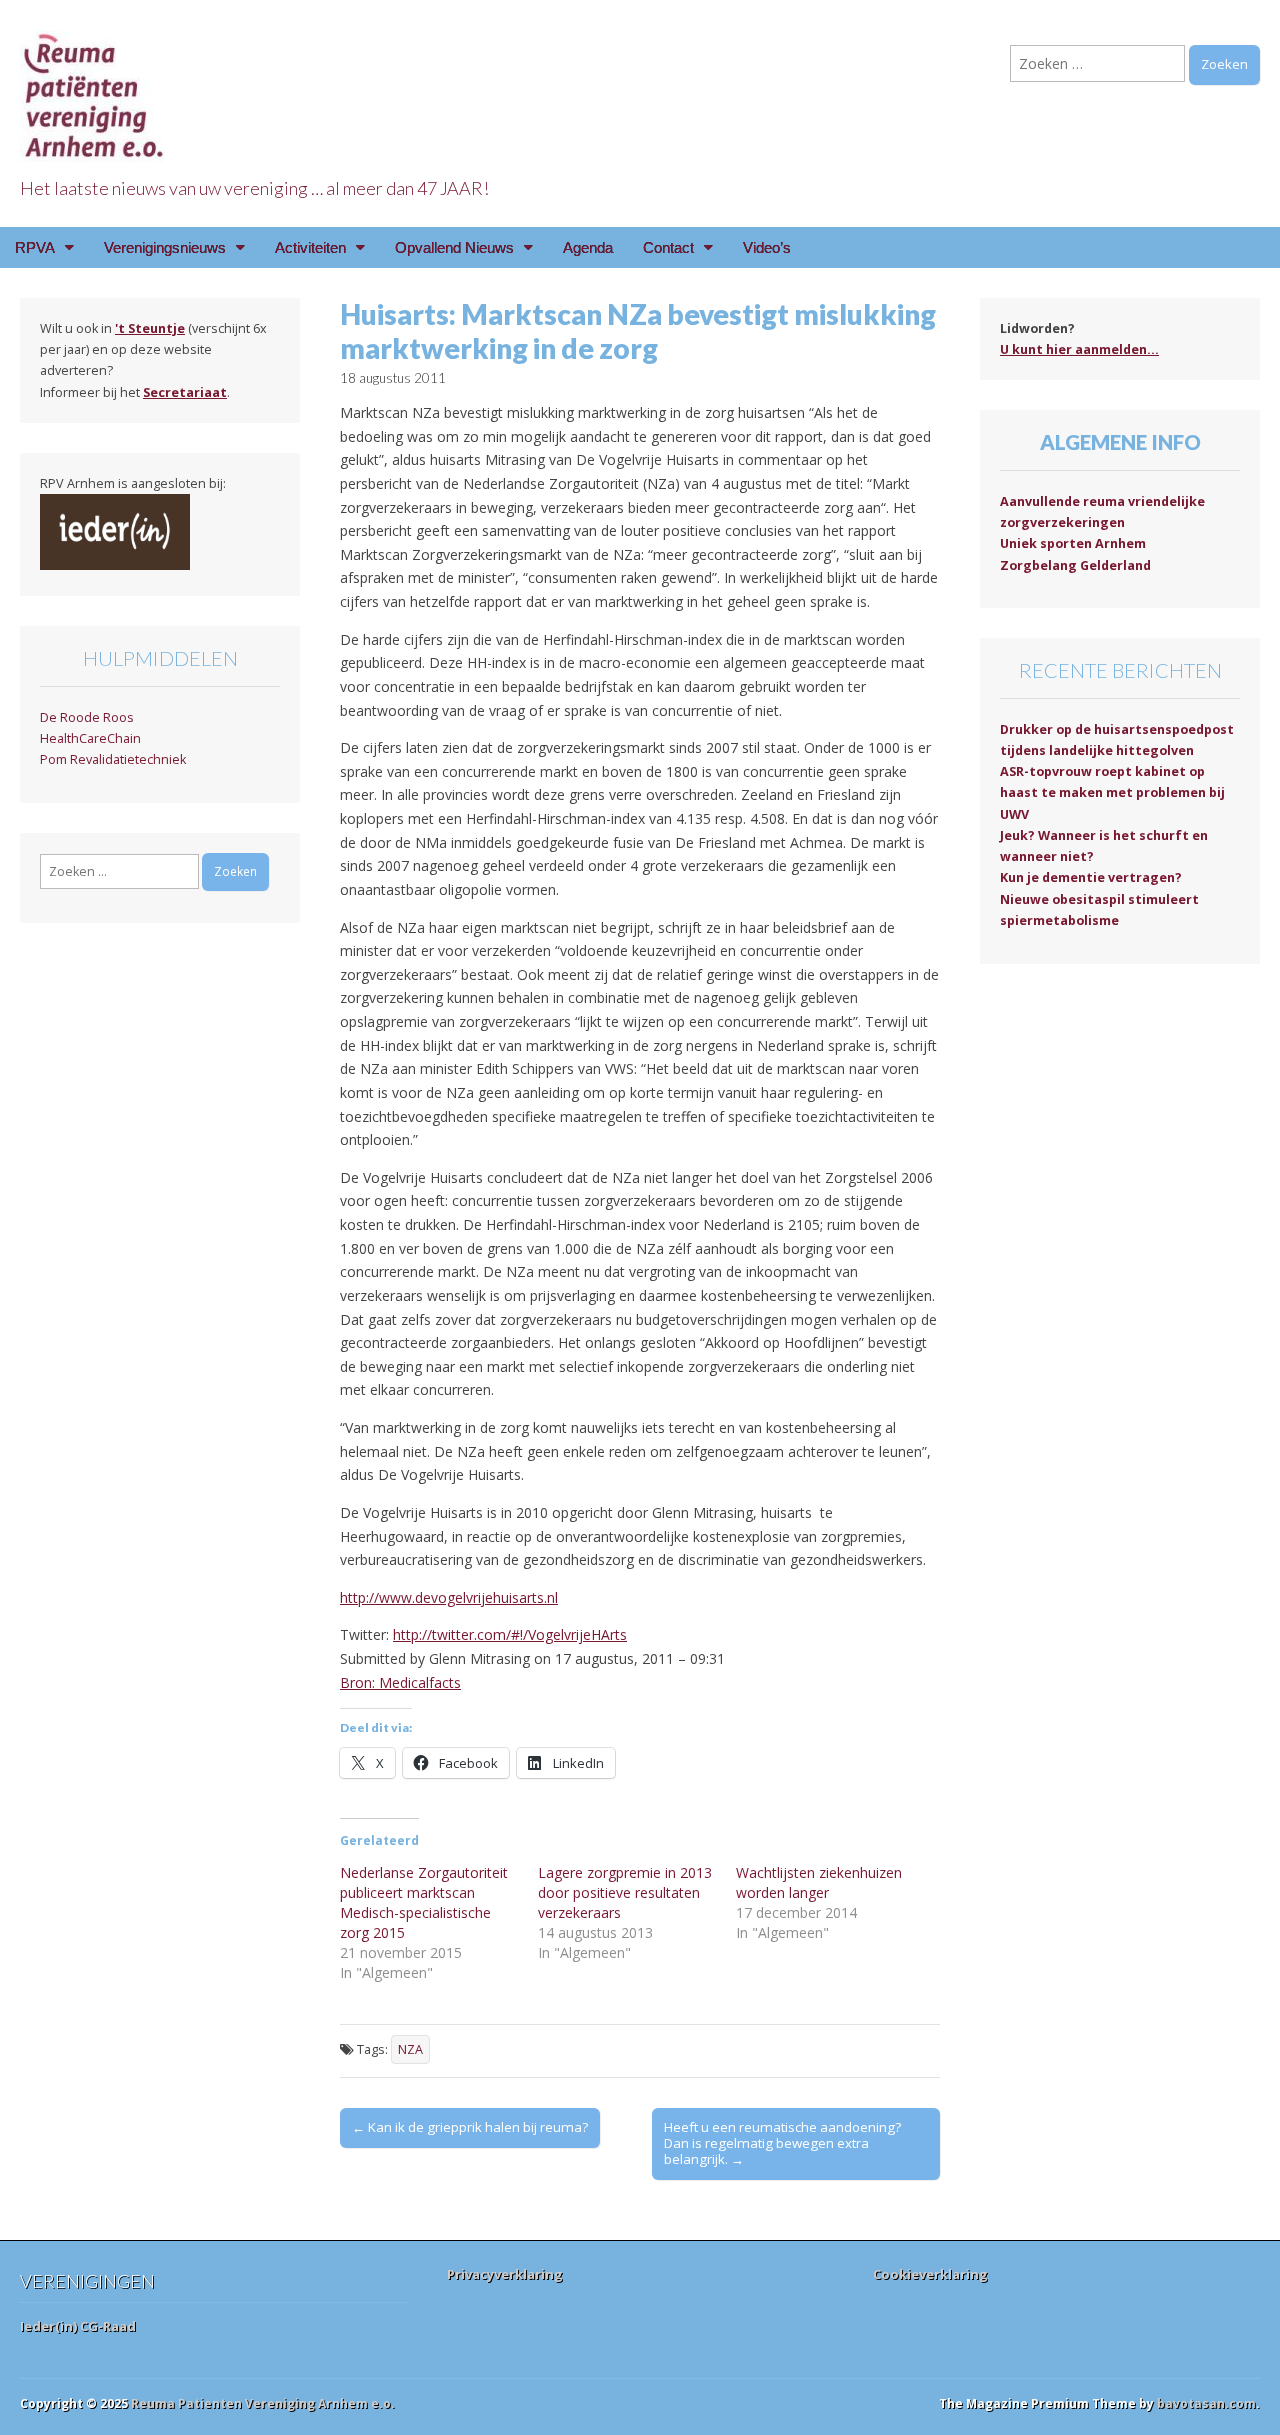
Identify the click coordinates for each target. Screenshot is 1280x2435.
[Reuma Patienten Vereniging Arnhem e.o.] (95, 84)
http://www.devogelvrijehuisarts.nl (449, 1597)
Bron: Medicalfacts (400, 1682)
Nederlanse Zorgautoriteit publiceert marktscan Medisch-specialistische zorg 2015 (424, 1902)
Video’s (767, 247)
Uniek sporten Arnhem (1073, 543)
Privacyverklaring (505, 2274)
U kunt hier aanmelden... (1079, 349)
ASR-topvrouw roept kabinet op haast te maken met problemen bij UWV (1112, 793)
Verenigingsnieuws (165, 247)
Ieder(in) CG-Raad (78, 2326)
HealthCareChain (90, 738)
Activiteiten (310, 247)
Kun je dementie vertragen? (1091, 877)
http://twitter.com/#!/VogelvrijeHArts (510, 1634)
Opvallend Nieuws (454, 247)
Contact (668, 247)
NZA (410, 2049)
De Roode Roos (87, 717)
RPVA (35, 247)
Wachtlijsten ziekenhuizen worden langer (819, 1882)
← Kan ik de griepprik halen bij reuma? (470, 2127)
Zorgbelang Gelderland (1075, 565)
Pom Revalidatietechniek (113, 759)
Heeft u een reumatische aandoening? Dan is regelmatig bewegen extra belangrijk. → (782, 2143)
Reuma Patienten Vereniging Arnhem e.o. (263, 2403)
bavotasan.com (1206, 2403)
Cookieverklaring (930, 2274)
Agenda (588, 247)
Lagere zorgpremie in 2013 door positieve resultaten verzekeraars (625, 1892)
